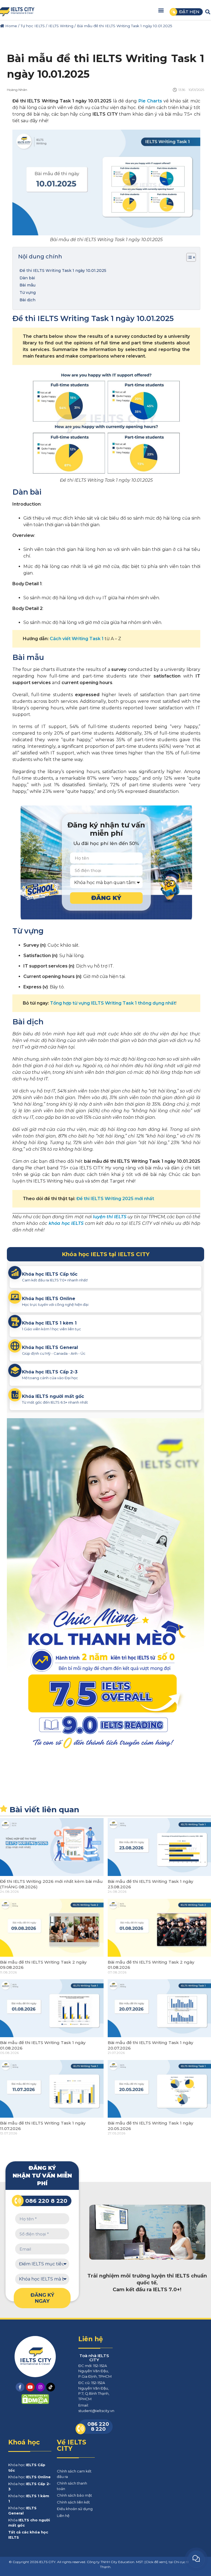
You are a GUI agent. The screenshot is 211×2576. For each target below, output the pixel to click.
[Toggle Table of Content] (188, 257)
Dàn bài (27, 278)
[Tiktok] (51, 2387)
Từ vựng (28, 292)
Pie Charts (150, 101)
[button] (161, 10)
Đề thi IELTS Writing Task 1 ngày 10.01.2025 (63, 271)
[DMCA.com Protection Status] (35, 2403)
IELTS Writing (61, 26)
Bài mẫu (27, 285)
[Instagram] (40, 2387)
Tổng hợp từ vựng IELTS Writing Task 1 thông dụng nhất (113, 1003)
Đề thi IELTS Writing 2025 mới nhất (115, 1199)
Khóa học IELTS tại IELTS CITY (106, 1254)
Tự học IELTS (33, 26)
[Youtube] (30, 2387)
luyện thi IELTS (110, 1217)
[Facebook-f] (20, 2387)
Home (11, 26)
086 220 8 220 (46, 2201)
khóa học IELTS (66, 1223)
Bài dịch (27, 300)
